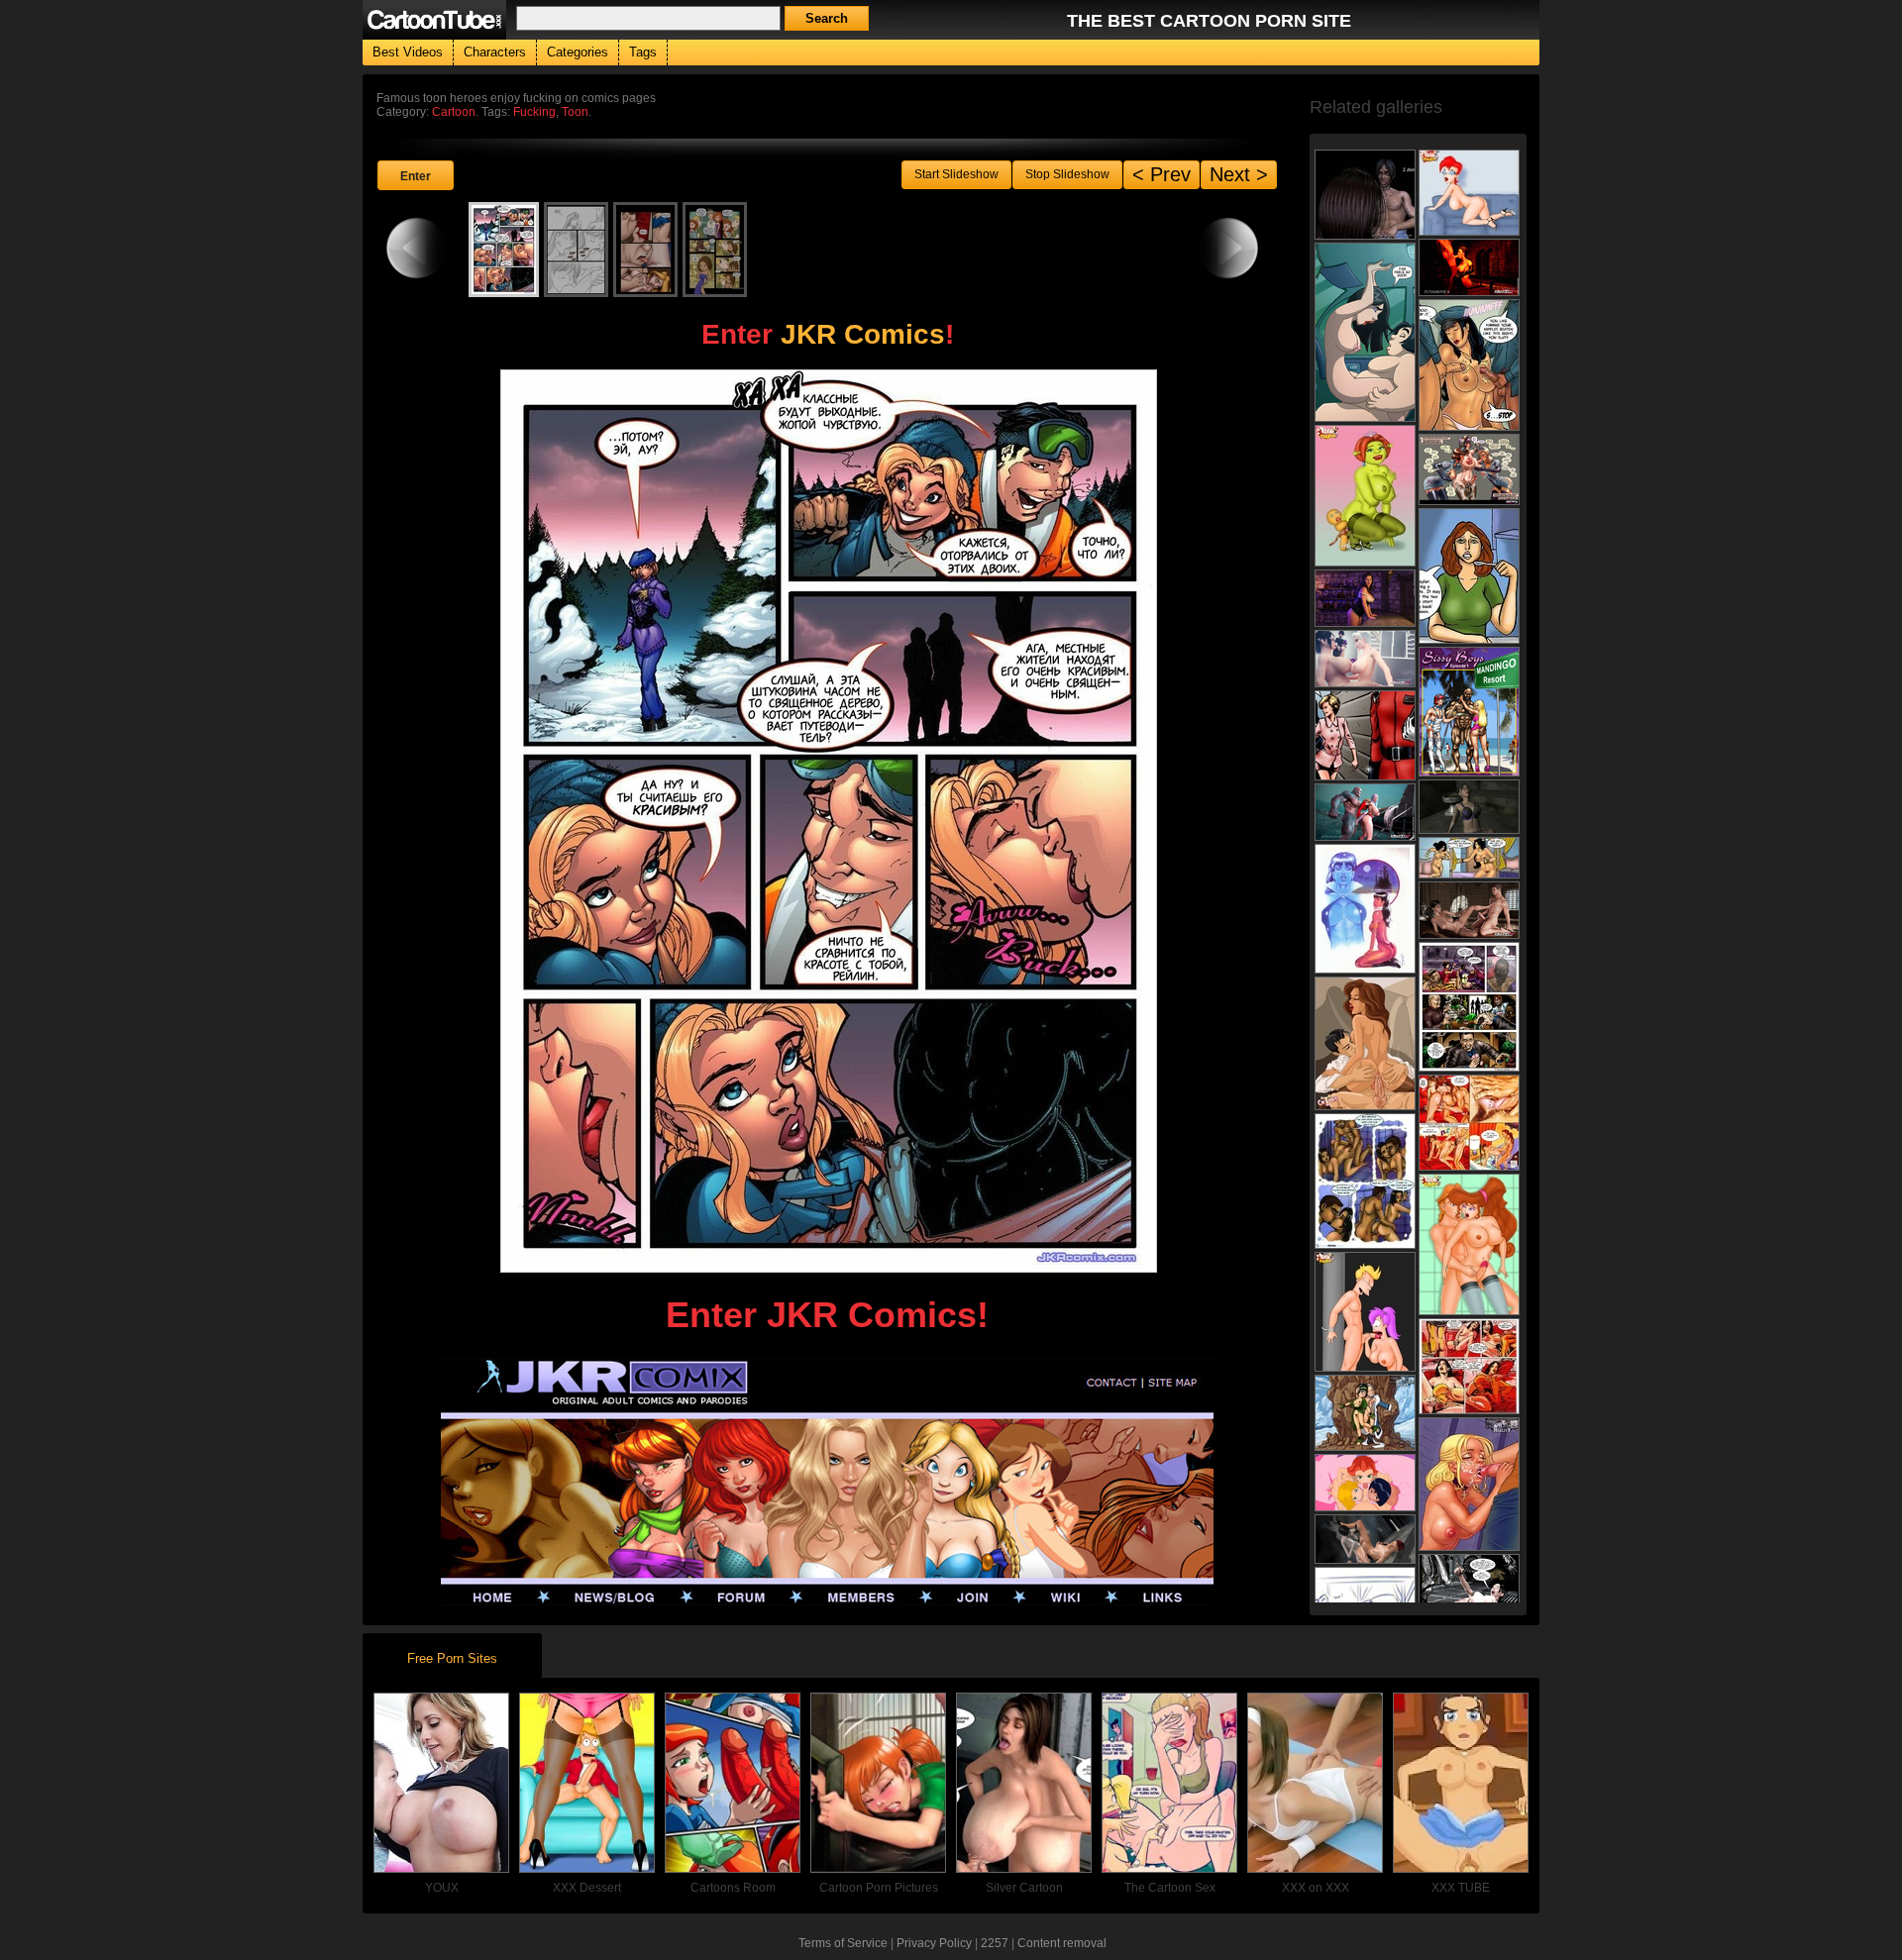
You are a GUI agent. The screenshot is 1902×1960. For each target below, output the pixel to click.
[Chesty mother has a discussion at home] (1469, 576)
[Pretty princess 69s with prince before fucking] (1469, 910)
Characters (495, 52)
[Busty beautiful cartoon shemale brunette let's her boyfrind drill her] (1365, 1043)
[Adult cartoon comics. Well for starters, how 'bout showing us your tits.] (1365, 332)
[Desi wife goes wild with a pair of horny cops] (1469, 365)
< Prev (1162, 174)
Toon (575, 112)
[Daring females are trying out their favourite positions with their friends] (1469, 1244)
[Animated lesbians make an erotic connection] (1365, 1539)
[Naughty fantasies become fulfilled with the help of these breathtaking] (1365, 909)
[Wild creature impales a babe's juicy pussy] (1469, 1592)
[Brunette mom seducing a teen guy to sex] (1365, 195)
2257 (995, 1943)
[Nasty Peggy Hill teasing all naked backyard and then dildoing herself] (1365, 1312)
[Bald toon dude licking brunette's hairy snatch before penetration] (1469, 1366)
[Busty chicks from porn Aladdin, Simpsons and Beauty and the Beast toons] (1469, 193)
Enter (416, 176)
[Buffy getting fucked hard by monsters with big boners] (1469, 1484)
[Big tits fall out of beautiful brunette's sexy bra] (1469, 807)
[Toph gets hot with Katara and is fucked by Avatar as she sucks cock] (1365, 1413)
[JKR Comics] (827, 1599)
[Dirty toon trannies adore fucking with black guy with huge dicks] (1469, 712)
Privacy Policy (934, 1943)
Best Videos (408, 52)
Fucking (534, 112)
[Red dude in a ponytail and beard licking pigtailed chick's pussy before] (1469, 1123)
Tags (643, 52)
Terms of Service (843, 1943)
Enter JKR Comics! (827, 1315)
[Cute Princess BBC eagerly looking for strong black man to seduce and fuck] (1365, 735)
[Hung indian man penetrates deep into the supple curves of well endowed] (1365, 1181)
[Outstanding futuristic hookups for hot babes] (1365, 598)
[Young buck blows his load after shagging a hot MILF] (1469, 858)
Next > (1239, 174)
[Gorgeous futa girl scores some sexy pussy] (1365, 659)
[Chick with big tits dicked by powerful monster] (1365, 812)
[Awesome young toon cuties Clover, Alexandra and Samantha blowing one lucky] (1365, 1483)
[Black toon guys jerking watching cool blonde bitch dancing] (1469, 1007)
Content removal (1062, 1943)
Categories (578, 52)
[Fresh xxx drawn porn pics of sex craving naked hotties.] (1365, 496)
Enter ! (828, 334)
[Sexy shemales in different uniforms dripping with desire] (1469, 469)
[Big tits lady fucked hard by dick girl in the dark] (1469, 267)
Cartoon (454, 112)
